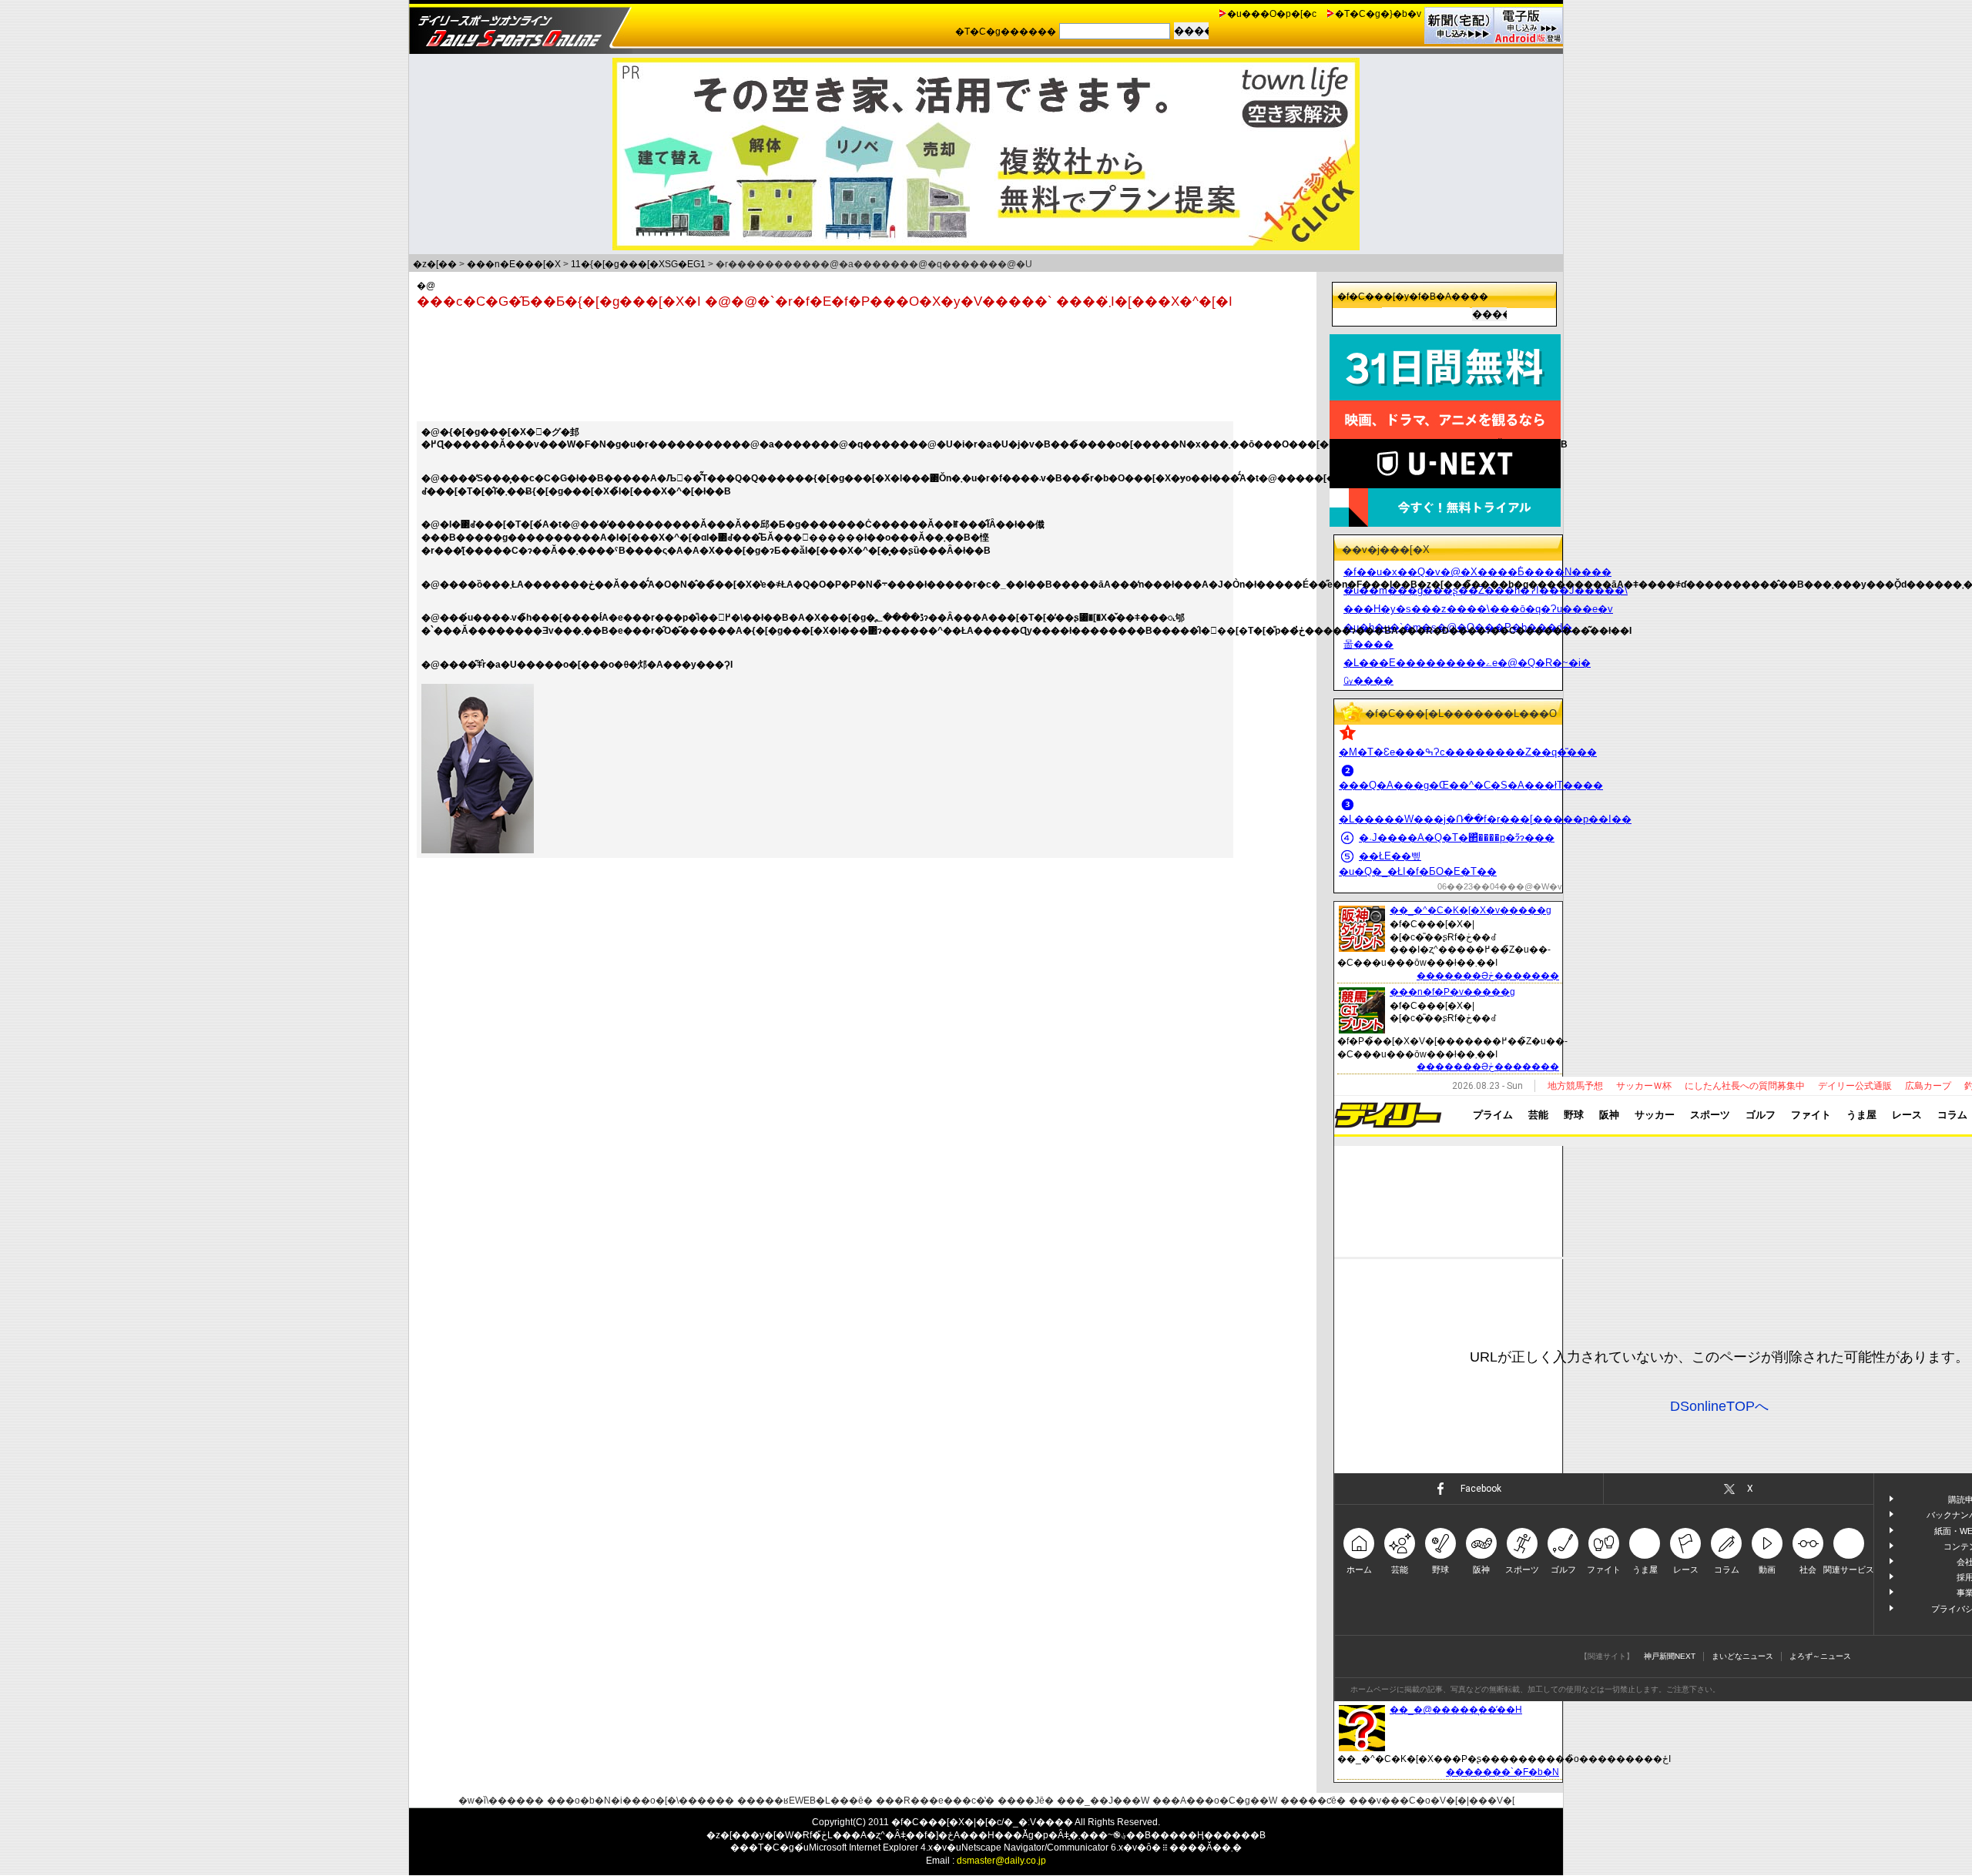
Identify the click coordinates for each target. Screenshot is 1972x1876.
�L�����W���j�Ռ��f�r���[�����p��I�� (1485, 819)
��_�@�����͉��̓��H (1456, 1710)
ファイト (1811, 1115)
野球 (1574, 1115)
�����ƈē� (1313, 1801)
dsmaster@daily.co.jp (1001, 1861)
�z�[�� (435, 264)
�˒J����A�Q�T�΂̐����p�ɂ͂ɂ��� (1457, 837)
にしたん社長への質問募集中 (1745, 1086)
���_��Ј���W (1103, 1801)
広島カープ (1928, 1086)
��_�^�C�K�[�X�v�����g (1471, 910)
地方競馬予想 (1575, 1086)
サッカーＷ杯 (1644, 1086)
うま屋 (1861, 1115)
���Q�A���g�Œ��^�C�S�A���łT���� (1471, 785)
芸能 (1538, 1115)
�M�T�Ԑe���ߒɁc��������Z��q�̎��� (1468, 752)
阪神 (1609, 1115)
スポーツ (1710, 1115)
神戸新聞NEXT (1670, 1656)
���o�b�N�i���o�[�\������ (641, 1801)
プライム (1493, 1115)
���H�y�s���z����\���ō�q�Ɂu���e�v (1478, 609)
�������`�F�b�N (1502, 1772)
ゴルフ (1761, 1115)
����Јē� (1026, 1801)
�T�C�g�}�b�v (1378, 14)
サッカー (1655, 1115)
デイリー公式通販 (1855, 1086)
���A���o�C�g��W (1215, 1801)
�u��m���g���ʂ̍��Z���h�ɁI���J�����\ (1486, 590)
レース (1907, 1115)
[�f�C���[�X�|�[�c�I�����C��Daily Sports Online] (521, 27)
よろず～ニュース (1820, 1656)
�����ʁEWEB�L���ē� (805, 1801)
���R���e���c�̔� (935, 1801)
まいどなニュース (1742, 1656)
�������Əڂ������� (1488, 976)
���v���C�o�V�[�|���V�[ (1432, 1801)
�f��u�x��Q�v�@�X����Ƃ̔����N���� (1477, 572)
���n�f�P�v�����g (1452, 992)
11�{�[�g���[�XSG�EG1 (638, 264)
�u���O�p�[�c (1272, 14)
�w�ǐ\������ (501, 1801)
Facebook (1481, 1489)
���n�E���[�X (514, 264)
